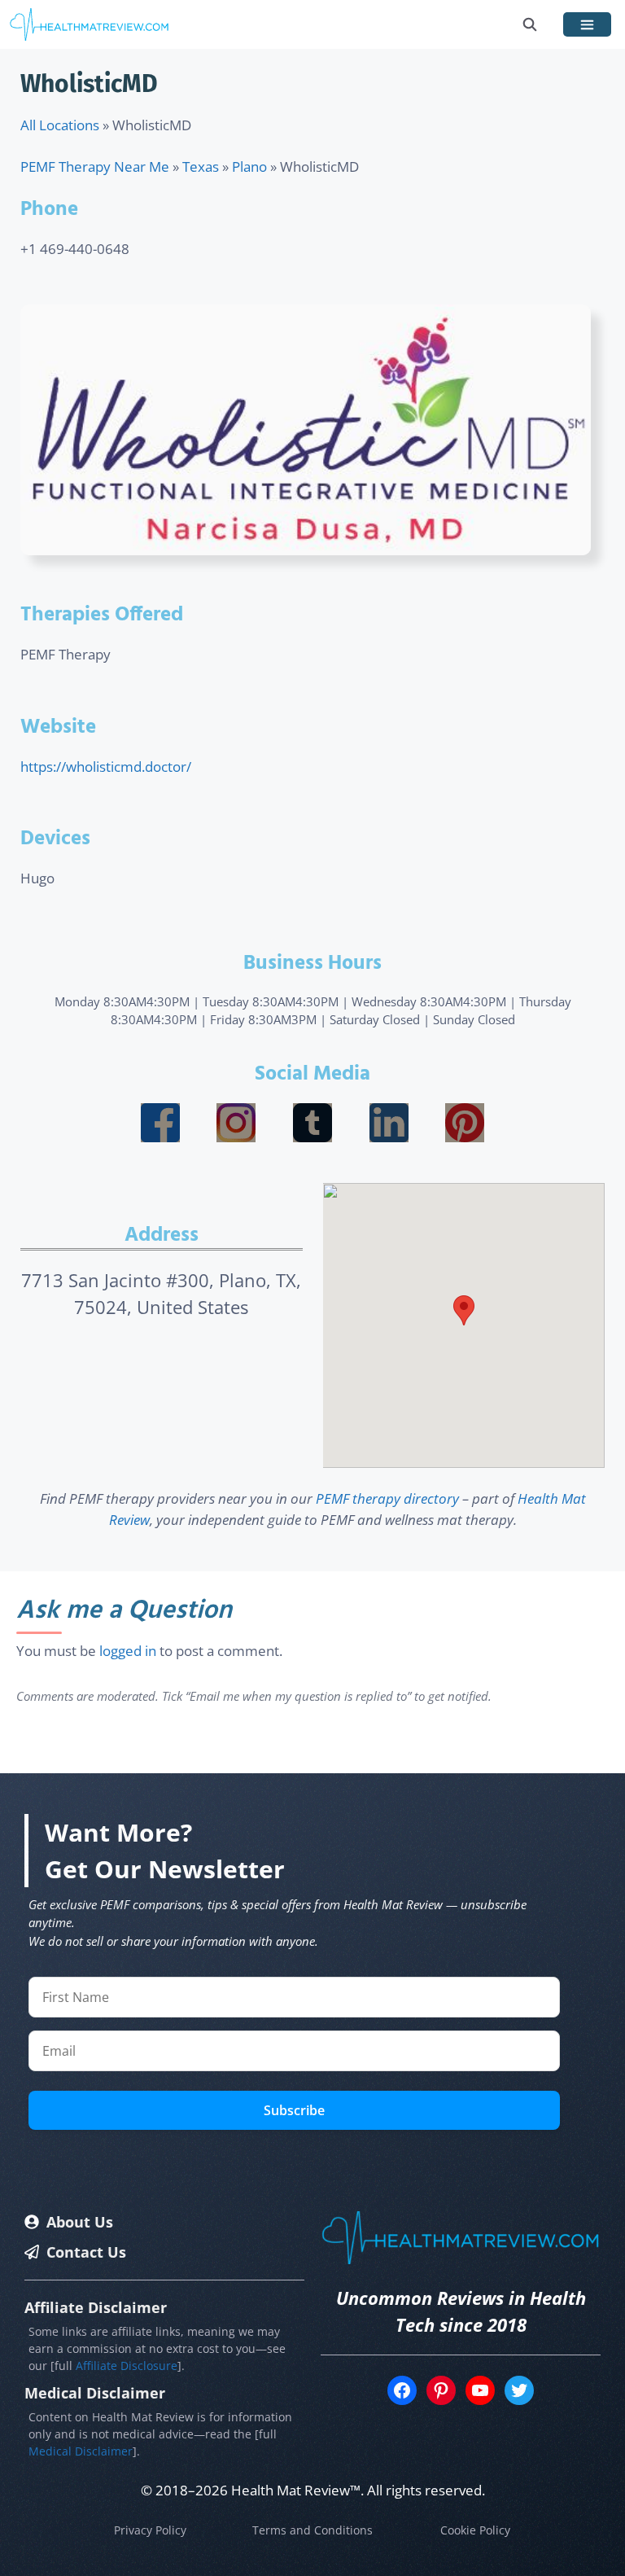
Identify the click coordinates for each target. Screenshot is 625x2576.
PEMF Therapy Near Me (95, 166)
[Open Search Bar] (530, 24)
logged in (128, 1651)
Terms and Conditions (312, 2530)
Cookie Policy (475, 2530)
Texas (201, 166)
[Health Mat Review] (90, 24)
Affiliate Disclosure (127, 2366)
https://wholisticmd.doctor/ (106, 767)
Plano (249, 166)
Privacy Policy (150, 2530)
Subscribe (294, 2110)
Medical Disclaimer (81, 2451)
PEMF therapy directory (387, 1498)
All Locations (60, 125)
